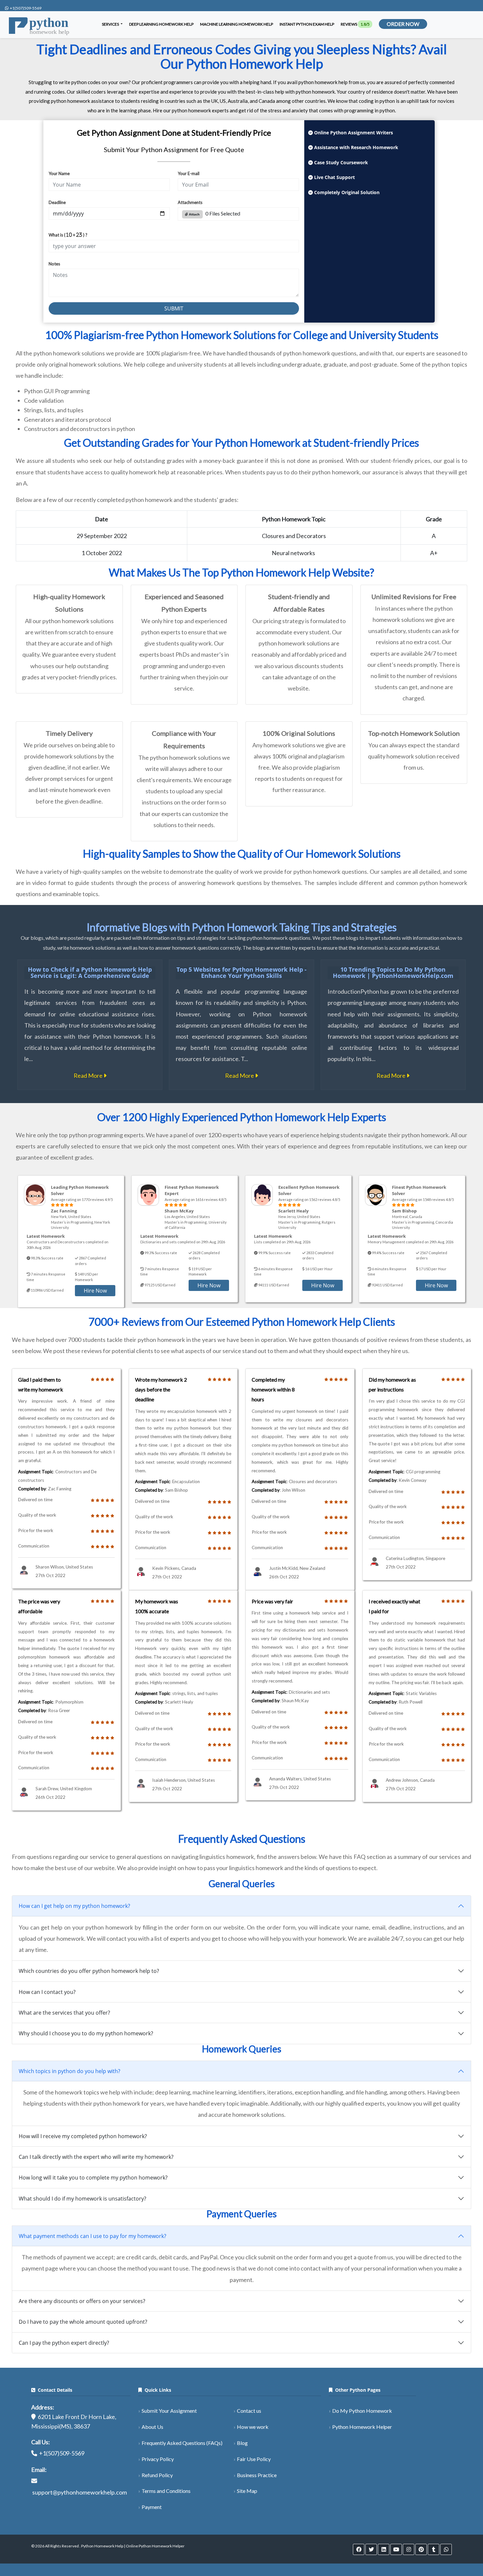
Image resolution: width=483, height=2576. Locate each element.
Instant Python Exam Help (307, 24)
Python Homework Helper (362, 2427)
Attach (194, 214)
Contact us (249, 2411)
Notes (54, 264)
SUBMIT (174, 308)
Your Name (59, 173)
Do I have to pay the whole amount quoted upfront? (83, 2322)
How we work (253, 2427)
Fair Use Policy (254, 2459)
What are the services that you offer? (64, 2013)
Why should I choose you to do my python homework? (86, 2033)
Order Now (403, 24)
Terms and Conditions (166, 2491)
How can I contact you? (47, 1992)
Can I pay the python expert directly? (64, 2343)
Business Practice (257, 2475)
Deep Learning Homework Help (161, 24)
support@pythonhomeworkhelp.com (80, 2492)
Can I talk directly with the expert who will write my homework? (96, 2157)
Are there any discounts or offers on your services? (82, 2301)
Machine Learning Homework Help (237, 24)
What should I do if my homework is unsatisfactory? (82, 2199)
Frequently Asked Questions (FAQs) (182, 2443)
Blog (242, 2443)
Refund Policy (157, 2475)
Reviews (355, 24)
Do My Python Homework (362, 2411)
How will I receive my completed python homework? (83, 2136)
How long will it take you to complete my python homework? (93, 2178)
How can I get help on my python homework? (74, 1906)
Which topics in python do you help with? (69, 2071)
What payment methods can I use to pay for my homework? (92, 2236)
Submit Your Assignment (169, 2411)
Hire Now (95, 1291)
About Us (152, 2427)
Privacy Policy (158, 2459)
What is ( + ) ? (68, 235)
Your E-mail (189, 173)
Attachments (190, 202)
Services (111, 24)
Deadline (57, 202)
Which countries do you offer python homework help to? (89, 1971)
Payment (152, 2507)
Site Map (247, 2491)
